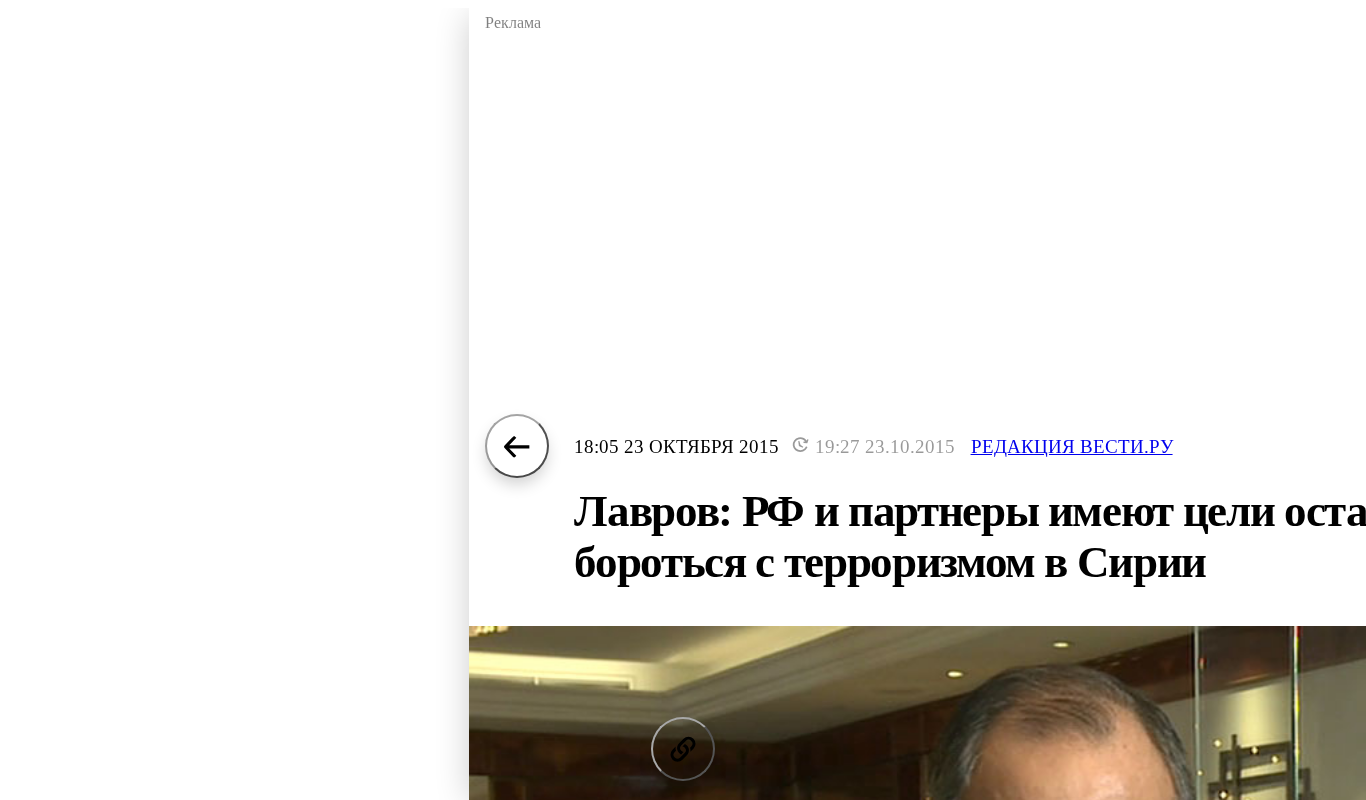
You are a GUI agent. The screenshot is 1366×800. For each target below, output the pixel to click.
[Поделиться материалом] (683, 749)
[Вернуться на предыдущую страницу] (517, 446)
